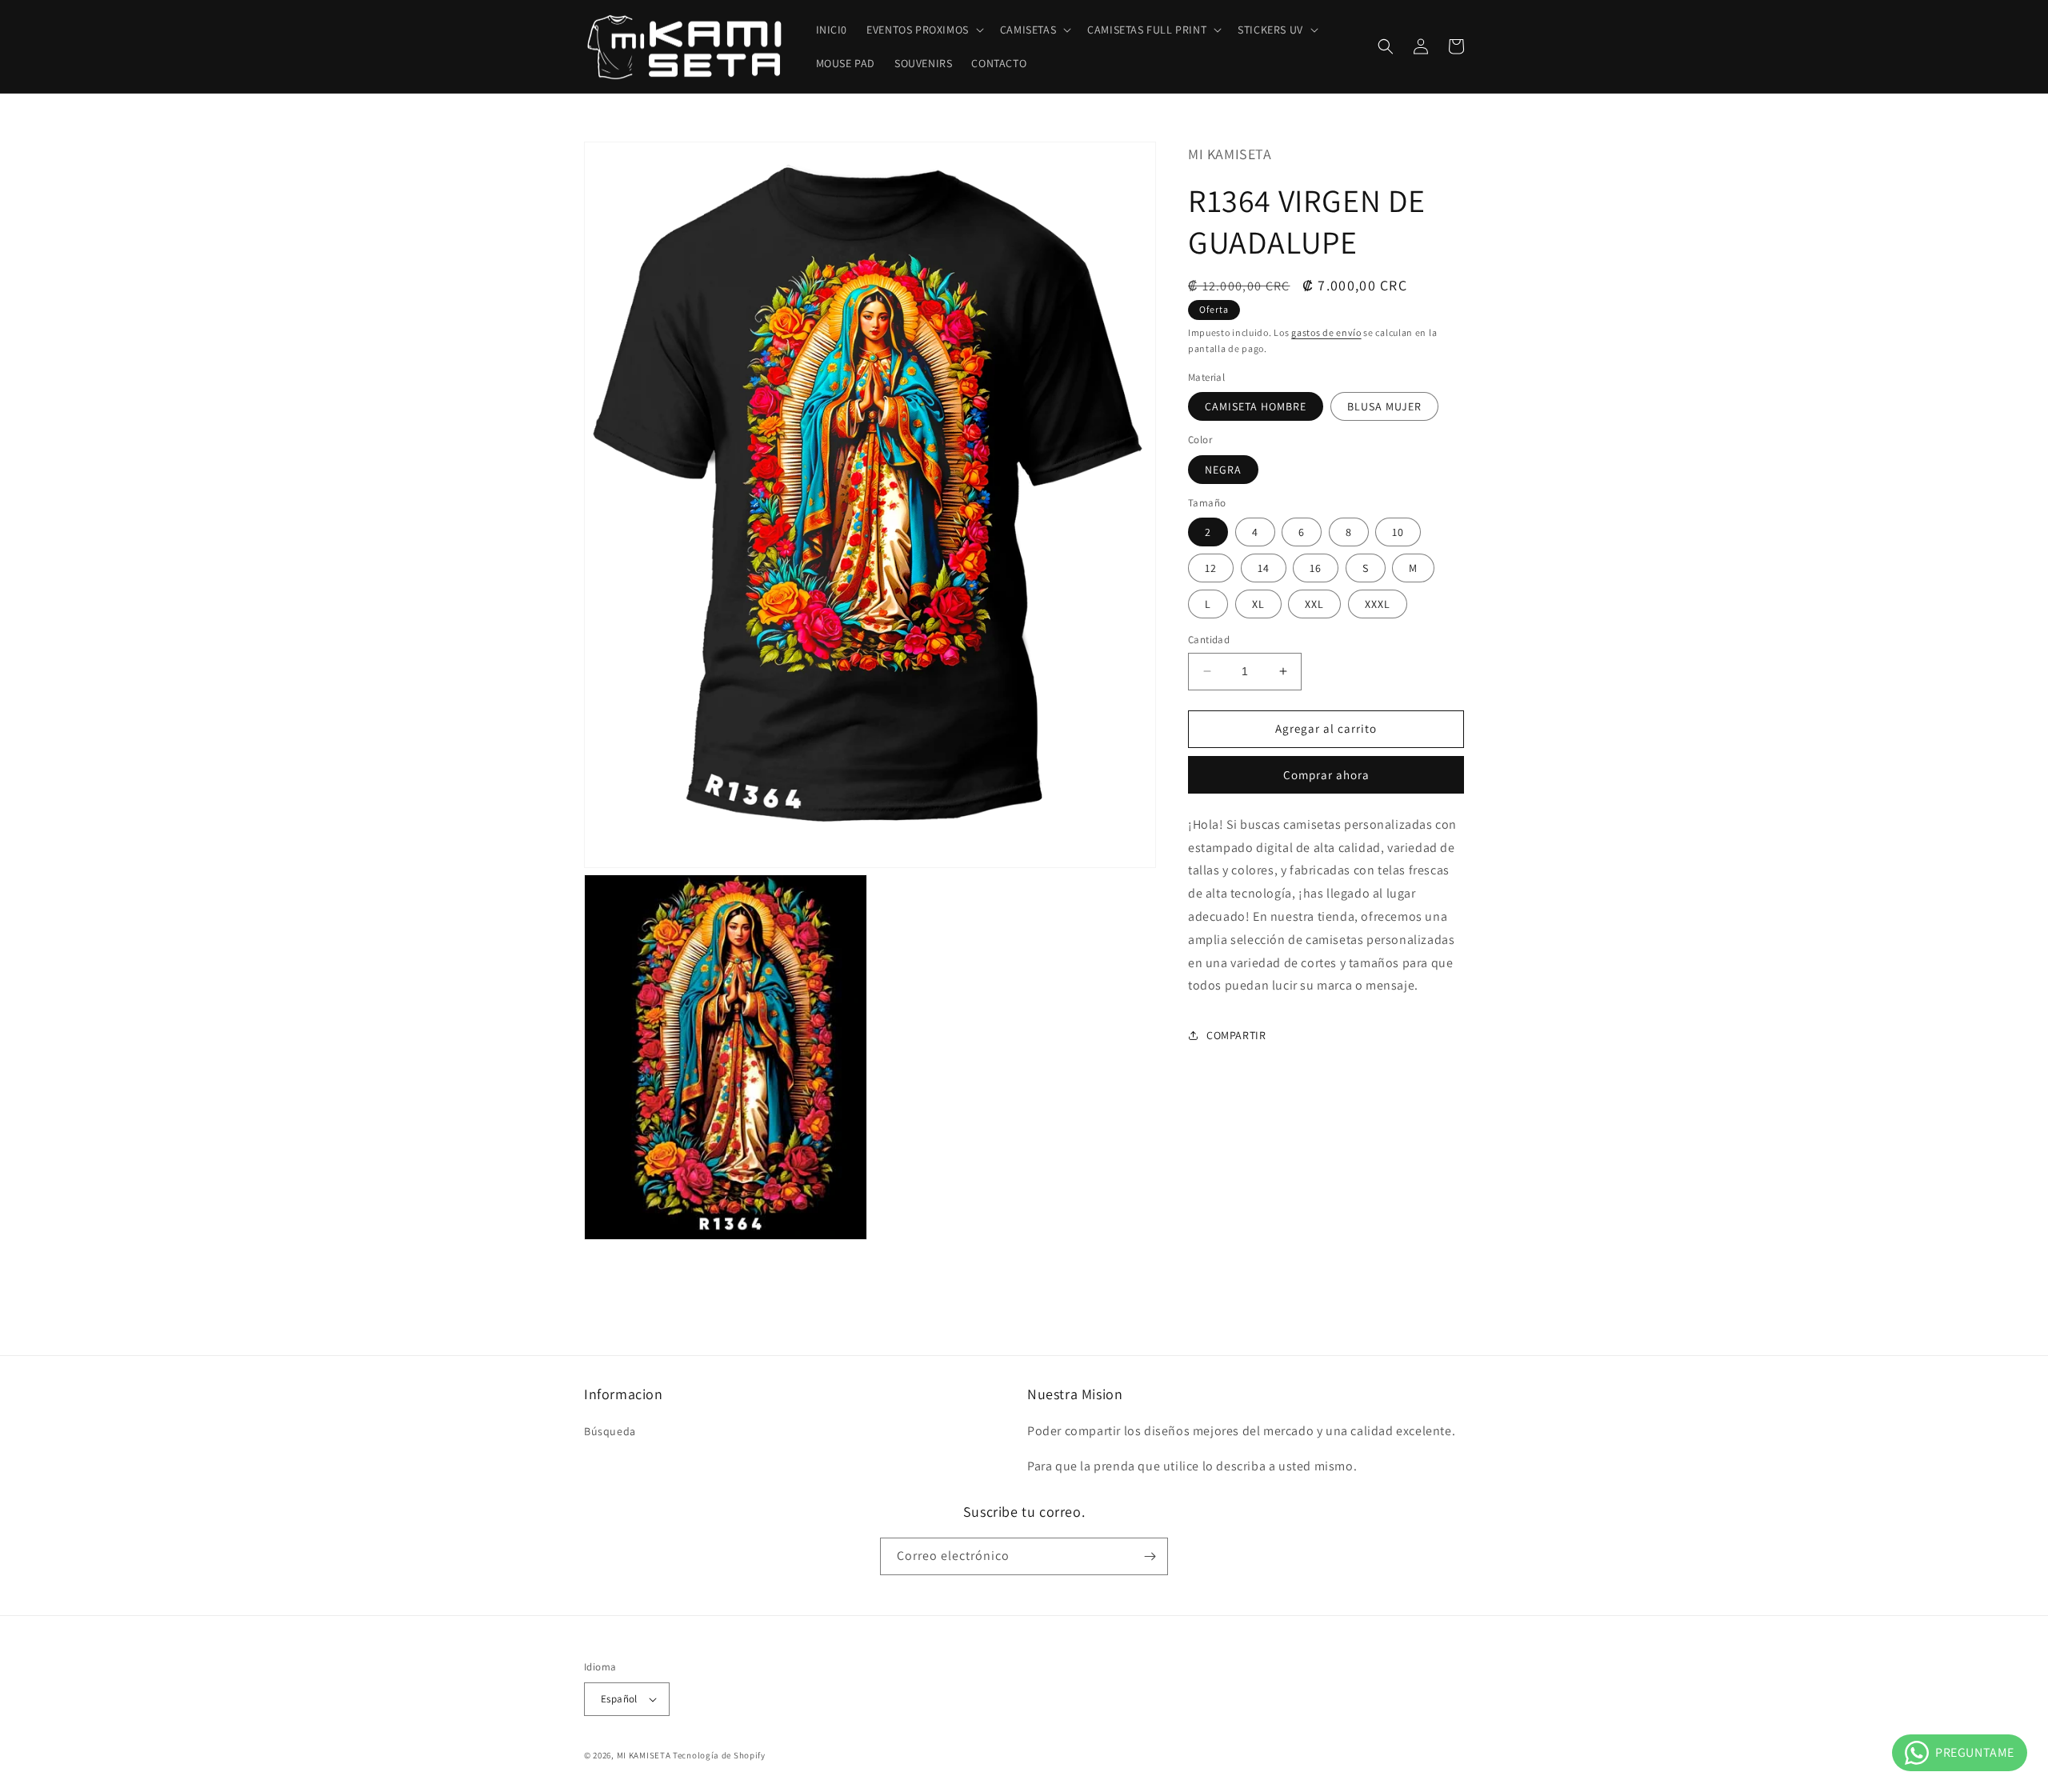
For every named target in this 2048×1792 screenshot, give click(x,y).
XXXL (1378, 604)
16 (1316, 568)
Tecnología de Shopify (719, 1755)
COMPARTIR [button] (1236, 1034)
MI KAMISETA (644, 1755)
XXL (1314, 604)
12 (1211, 568)
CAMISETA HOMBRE (1256, 406)
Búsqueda (610, 1431)
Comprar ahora (1326, 775)
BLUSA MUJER (1384, 406)
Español (619, 1699)
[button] (924, 30)
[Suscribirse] (1150, 1556)
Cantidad (1209, 640)
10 (1398, 532)
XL (1258, 604)
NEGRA (1223, 470)
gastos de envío (1326, 332)
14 (1264, 568)
